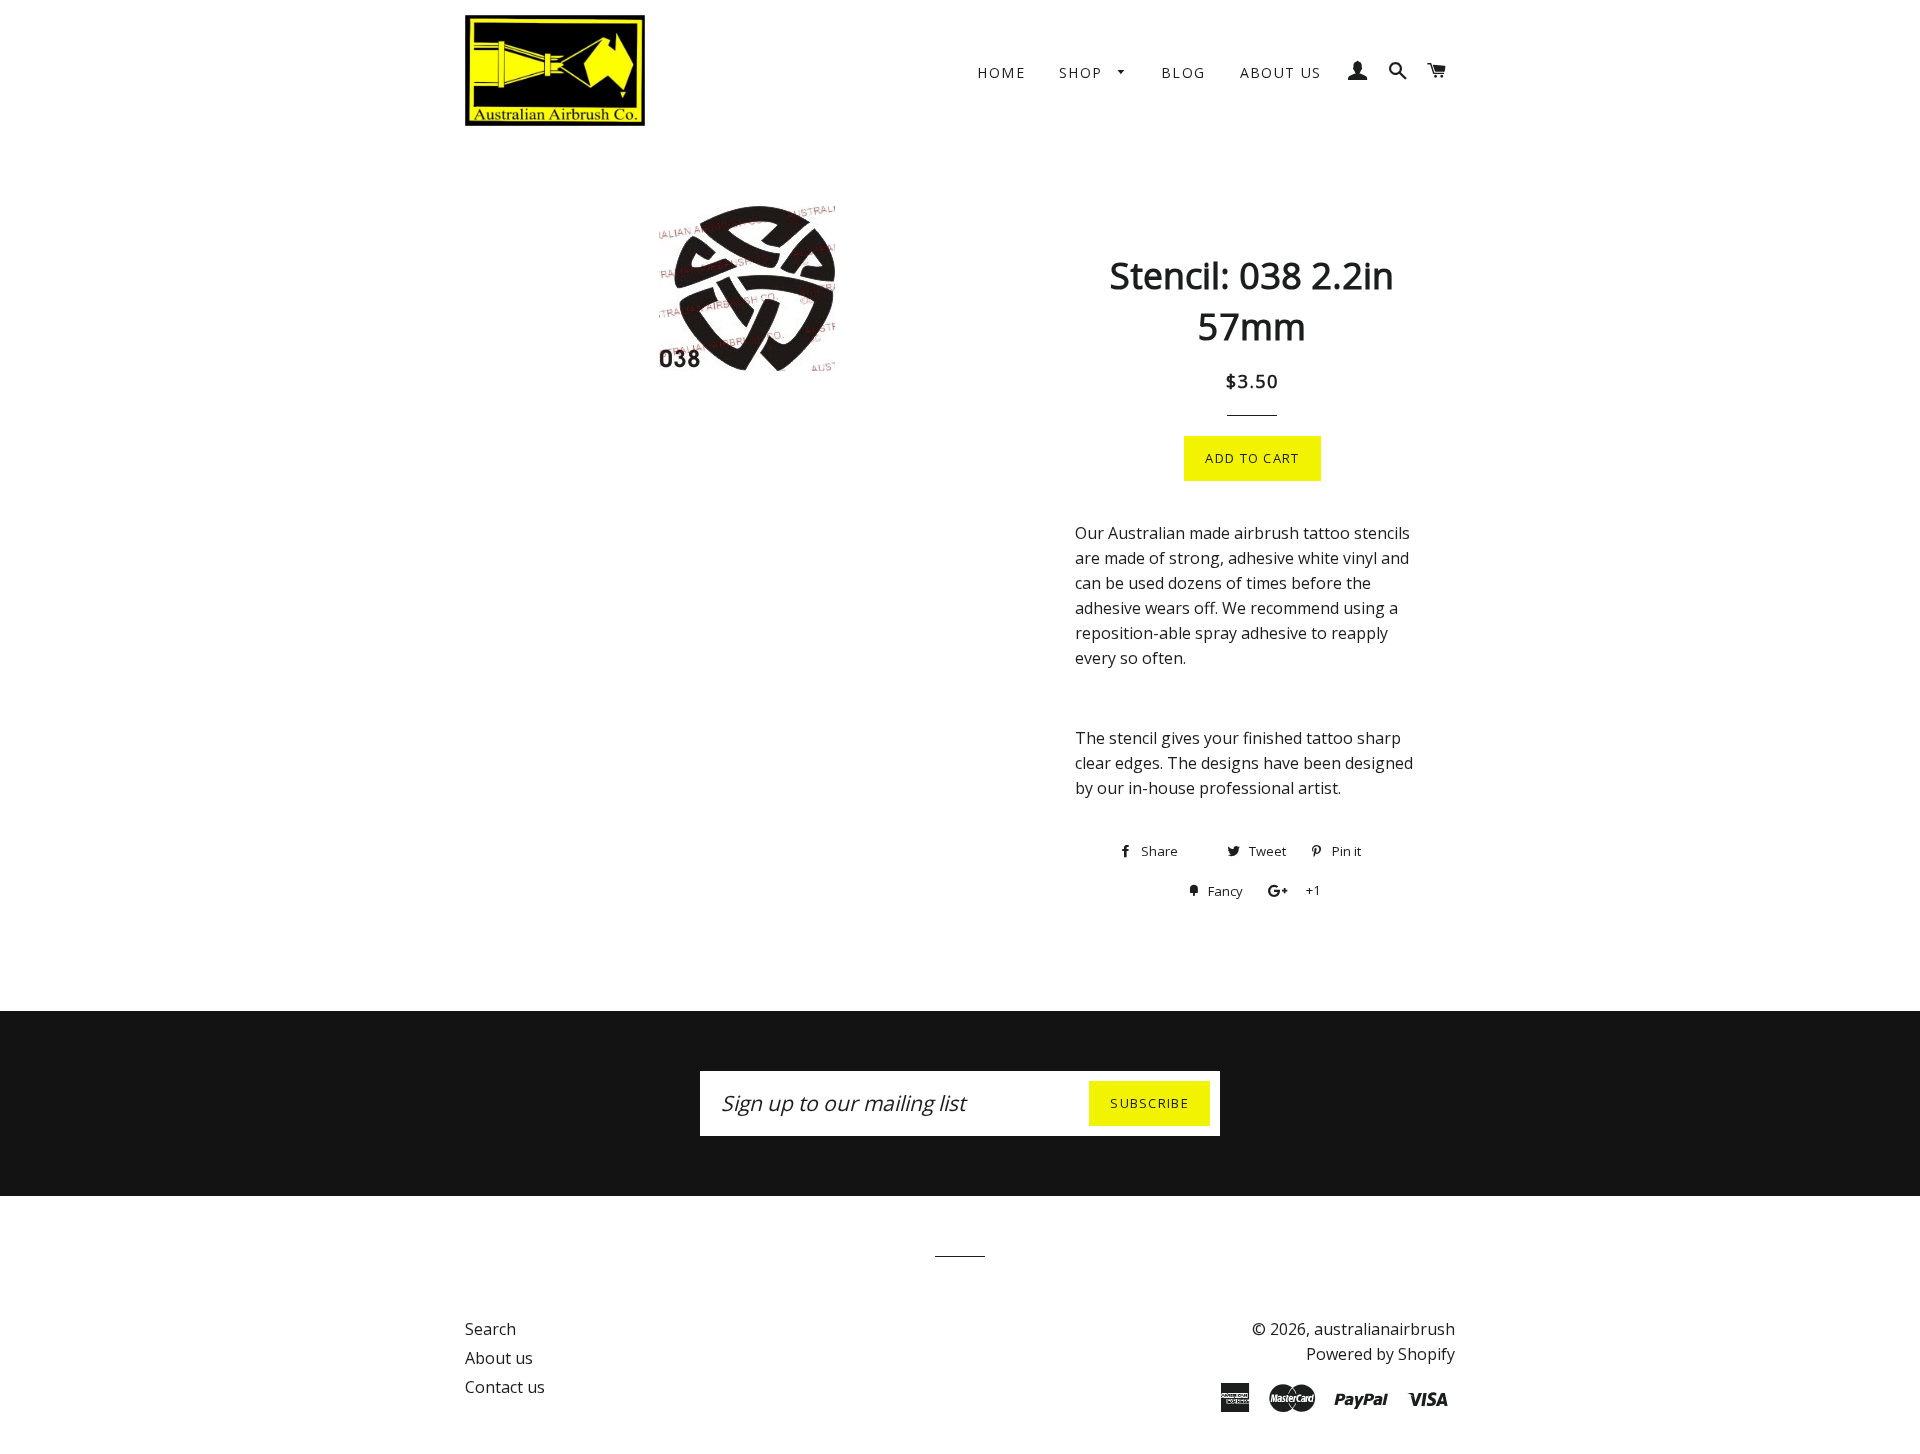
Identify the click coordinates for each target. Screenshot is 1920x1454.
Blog (1183, 72)
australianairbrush (1384, 1329)
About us (1281, 72)
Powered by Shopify (1380, 1354)
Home (1001, 72)
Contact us (505, 1387)
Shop (1083, 72)
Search (490, 1329)
